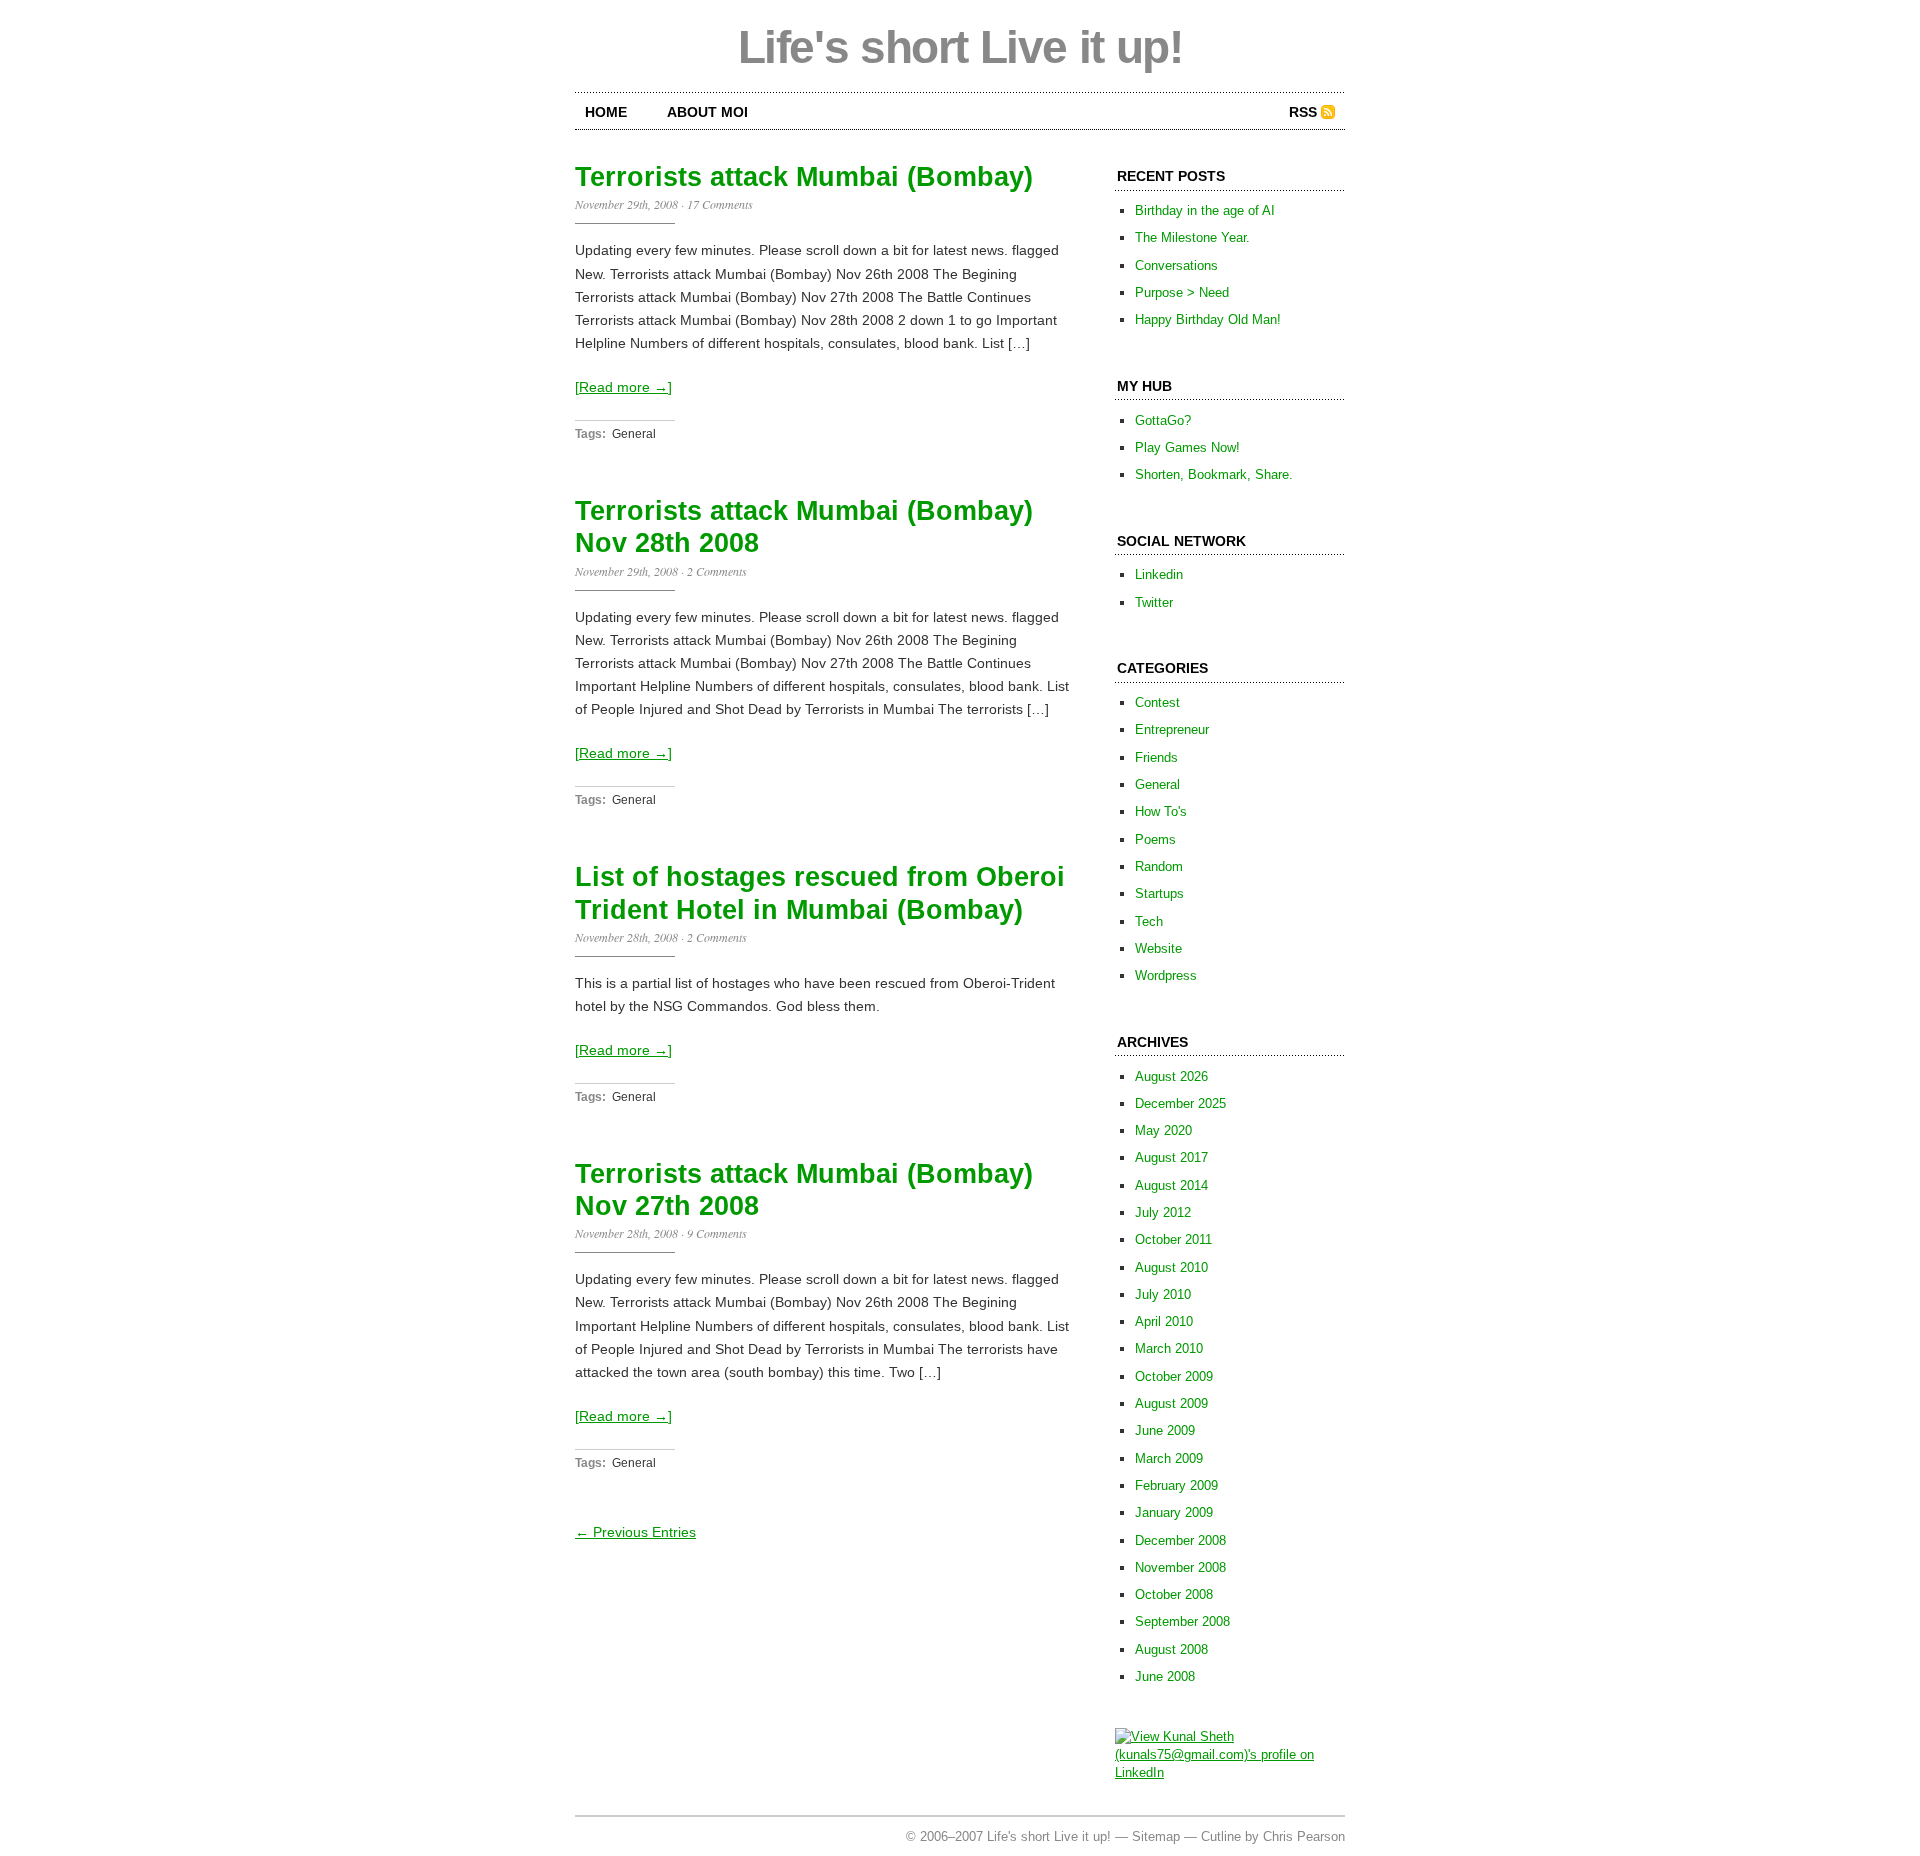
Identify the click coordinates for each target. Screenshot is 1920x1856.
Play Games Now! (1187, 447)
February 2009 (1176, 1485)
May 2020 (1163, 1130)
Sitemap (1156, 1836)
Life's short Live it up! (960, 47)
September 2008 (1182, 1621)
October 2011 (1173, 1239)
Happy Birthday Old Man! (1208, 319)
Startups (1159, 893)
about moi (707, 112)
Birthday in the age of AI (1205, 210)
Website (1158, 948)
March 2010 (1169, 1348)
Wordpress (1166, 975)
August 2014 (1171, 1185)
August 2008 (1171, 1649)
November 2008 (1180, 1567)
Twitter (1154, 602)
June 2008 (1165, 1676)
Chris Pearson (1304, 1836)
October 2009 (1174, 1376)
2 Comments (717, 571)
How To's (1161, 811)
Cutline (1221, 1836)
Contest (1157, 702)
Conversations (1176, 265)
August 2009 (1171, 1403)
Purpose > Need (1182, 292)
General (634, 434)
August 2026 (1171, 1076)
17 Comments (720, 204)
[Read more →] (623, 387)
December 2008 (1180, 1540)
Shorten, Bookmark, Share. (1214, 474)
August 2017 (1171, 1157)
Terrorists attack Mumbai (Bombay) (804, 177)
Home (606, 112)
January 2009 (1174, 1512)
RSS (1303, 112)
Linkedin (1159, 574)
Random (1159, 866)
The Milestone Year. (1192, 237)
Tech (1149, 921)
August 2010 (1171, 1267)
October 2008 (1174, 1594)
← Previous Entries (635, 1532)
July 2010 (1163, 1294)
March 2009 (1169, 1458)
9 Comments (717, 1233)
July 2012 (1163, 1212)
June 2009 (1165, 1430)
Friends (1156, 757)
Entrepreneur (1172, 729)
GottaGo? (1163, 420)
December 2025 (1180, 1103)
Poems (1155, 839)
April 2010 (1164, 1321)
